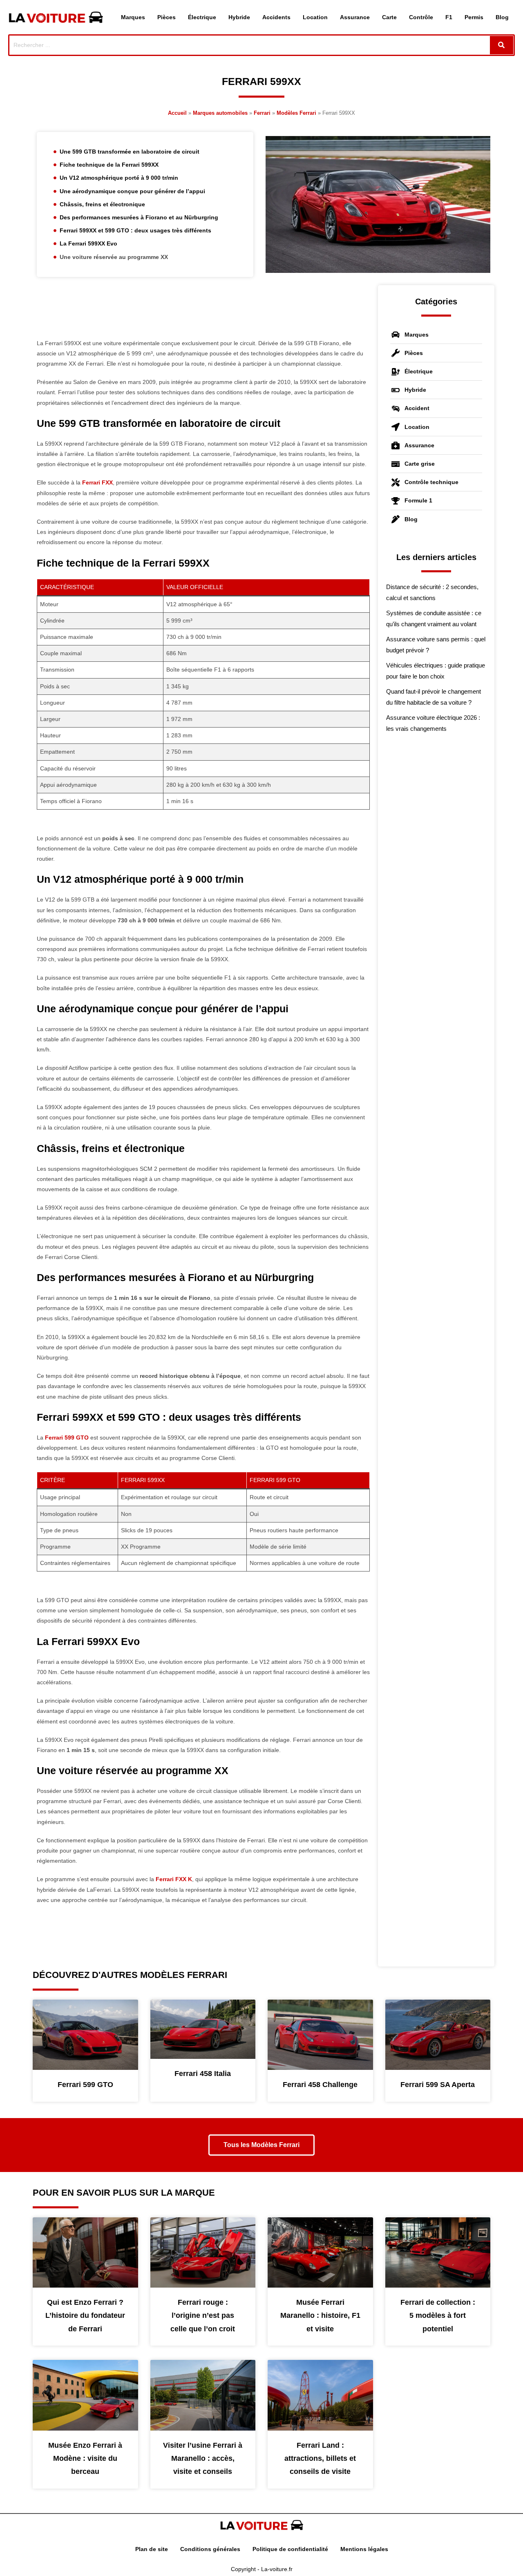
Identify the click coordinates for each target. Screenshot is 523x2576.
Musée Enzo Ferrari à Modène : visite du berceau (85, 2459)
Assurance (355, 17)
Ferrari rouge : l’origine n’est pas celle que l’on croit (203, 2316)
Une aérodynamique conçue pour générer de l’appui (132, 191)
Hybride (239, 17)
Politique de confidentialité (290, 2549)
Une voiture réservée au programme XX (114, 257)
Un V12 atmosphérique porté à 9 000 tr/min (119, 178)
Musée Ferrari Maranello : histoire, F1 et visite (320, 2316)
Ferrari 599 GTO (67, 1438)
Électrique (202, 17)
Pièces (167, 17)
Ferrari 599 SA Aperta (438, 2085)
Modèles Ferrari (296, 113)
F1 (449, 17)
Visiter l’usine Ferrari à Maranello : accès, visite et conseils (203, 2459)
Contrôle (421, 17)
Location (315, 17)
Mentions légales (364, 2549)
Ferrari (262, 113)
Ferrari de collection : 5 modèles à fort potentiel (438, 2316)
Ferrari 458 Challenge (320, 2085)
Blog (502, 17)
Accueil (177, 113)
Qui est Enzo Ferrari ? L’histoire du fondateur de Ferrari (85, 2316)
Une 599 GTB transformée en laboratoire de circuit (130, 152)
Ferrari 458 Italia (203, 2074)
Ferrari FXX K (174, 1879)
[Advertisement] (203, 312)
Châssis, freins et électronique (102, 204)
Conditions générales (210, 2549)
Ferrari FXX (97, 482)
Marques (133, 17)
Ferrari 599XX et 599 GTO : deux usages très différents (135, 230)
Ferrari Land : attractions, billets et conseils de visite (320, 2459)
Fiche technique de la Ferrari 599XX (109, 165)
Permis (474, 17)
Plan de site (152, 2549)
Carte (389, 17)
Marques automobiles (220, 113)
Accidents (276, 17)
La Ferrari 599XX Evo (88, 243)
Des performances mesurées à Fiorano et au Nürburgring (139, 217)
